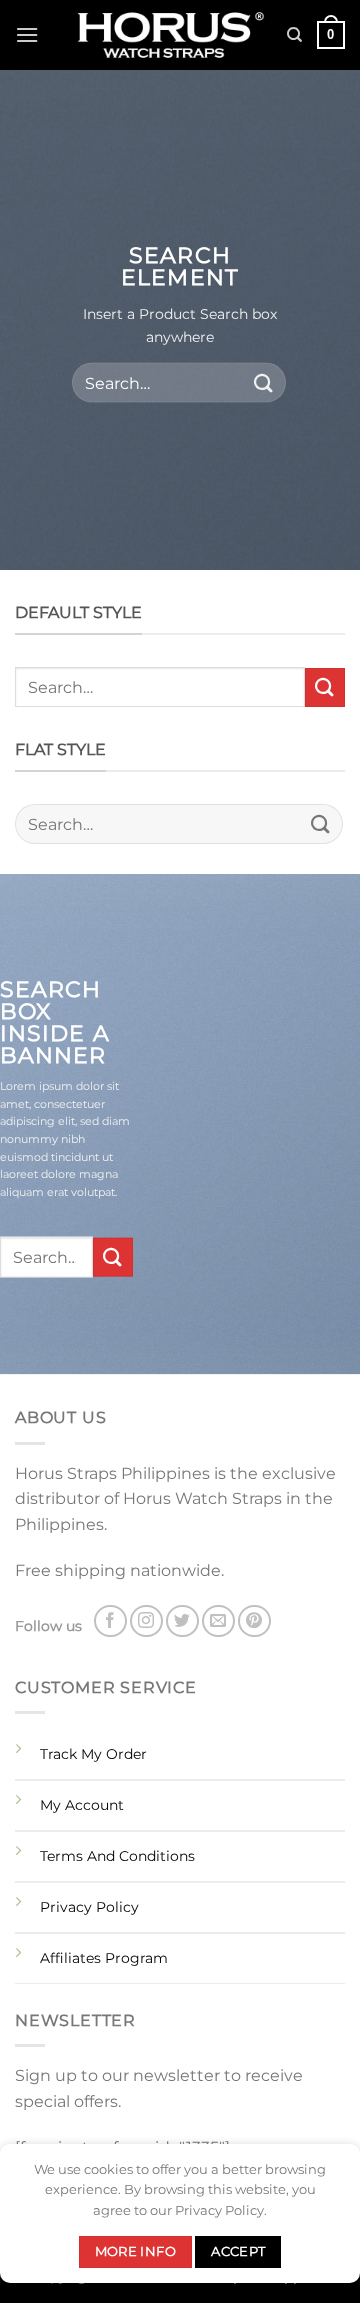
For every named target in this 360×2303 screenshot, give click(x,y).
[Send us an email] (218, 1621)
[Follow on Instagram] (146, 1621)
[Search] (294, 35)
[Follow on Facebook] (110, 1621)
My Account (82, 1805)
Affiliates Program (104, 1958)
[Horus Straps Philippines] (172, 35)
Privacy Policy (89, 1907)
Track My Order (93, 1754)
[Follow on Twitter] (182, 1621)
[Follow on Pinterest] (254, 1621)
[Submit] (264, 382)
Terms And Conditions (117, 1856)
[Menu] (27, 34)
